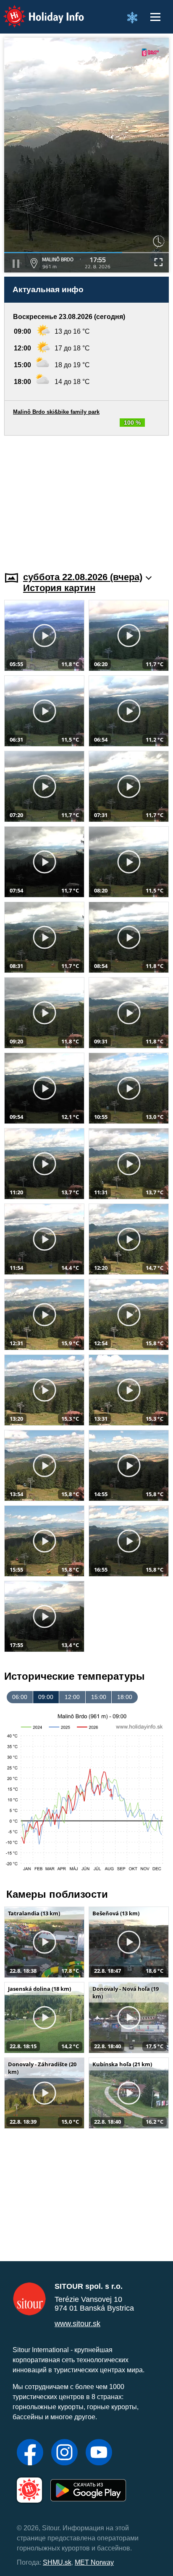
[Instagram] (64, 2453)
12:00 (72, 1697)
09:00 (46, 1697)
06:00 (20, 1697)
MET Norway (94, 2562)
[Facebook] (30, 2453)
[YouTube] (99, 2453)
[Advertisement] (86, 498)
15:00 (99, 1697)
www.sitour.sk (77, 2324)
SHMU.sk (57, 2562)
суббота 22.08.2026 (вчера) (83, 577)
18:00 (125, 1697)
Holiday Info (36, 11)
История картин (59, 588)
